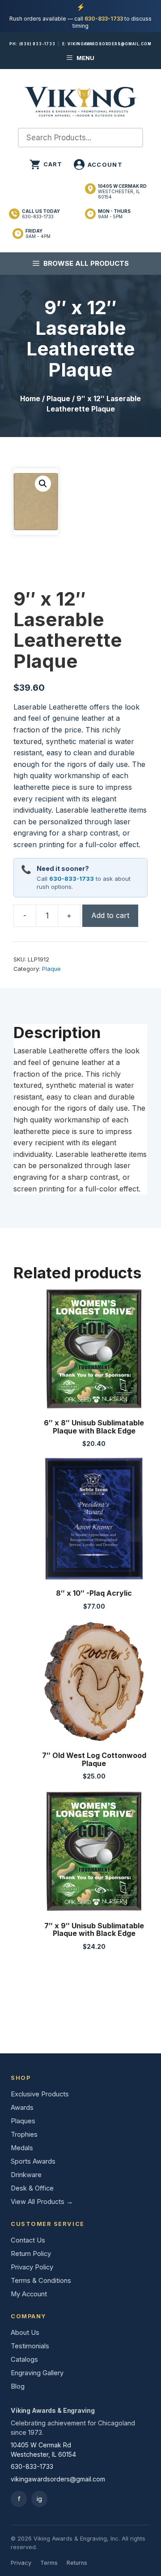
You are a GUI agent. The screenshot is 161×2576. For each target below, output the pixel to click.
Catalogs (24, 2360)
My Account (29, 2294)
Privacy (21, 2563)
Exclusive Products (40, 2094)
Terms (49, 2563)
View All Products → (42, 2202)
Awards (22, 2108)
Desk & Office (32, 2188)
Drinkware (26, 2175)
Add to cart (110, 915)
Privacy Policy (32, 2267)
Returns (77, 2563)
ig (39, 2499)
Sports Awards (33, 2161)
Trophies (24, 2134)
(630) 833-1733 (37, 44)
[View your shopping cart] (46, 165)
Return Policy (31, 2254)
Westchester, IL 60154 (122, 191)
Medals (22, 2148)
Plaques (23, 2121)
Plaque (58, 399)
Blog (18, 2386)
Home (30, 399)
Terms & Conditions (41, 2281)
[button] (43, 484)
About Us (25, 2333)
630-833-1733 (104, 19)
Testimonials (30, 2346)
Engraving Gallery (37, 2373)
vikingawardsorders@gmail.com (109, 44)
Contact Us (28, 2240)
